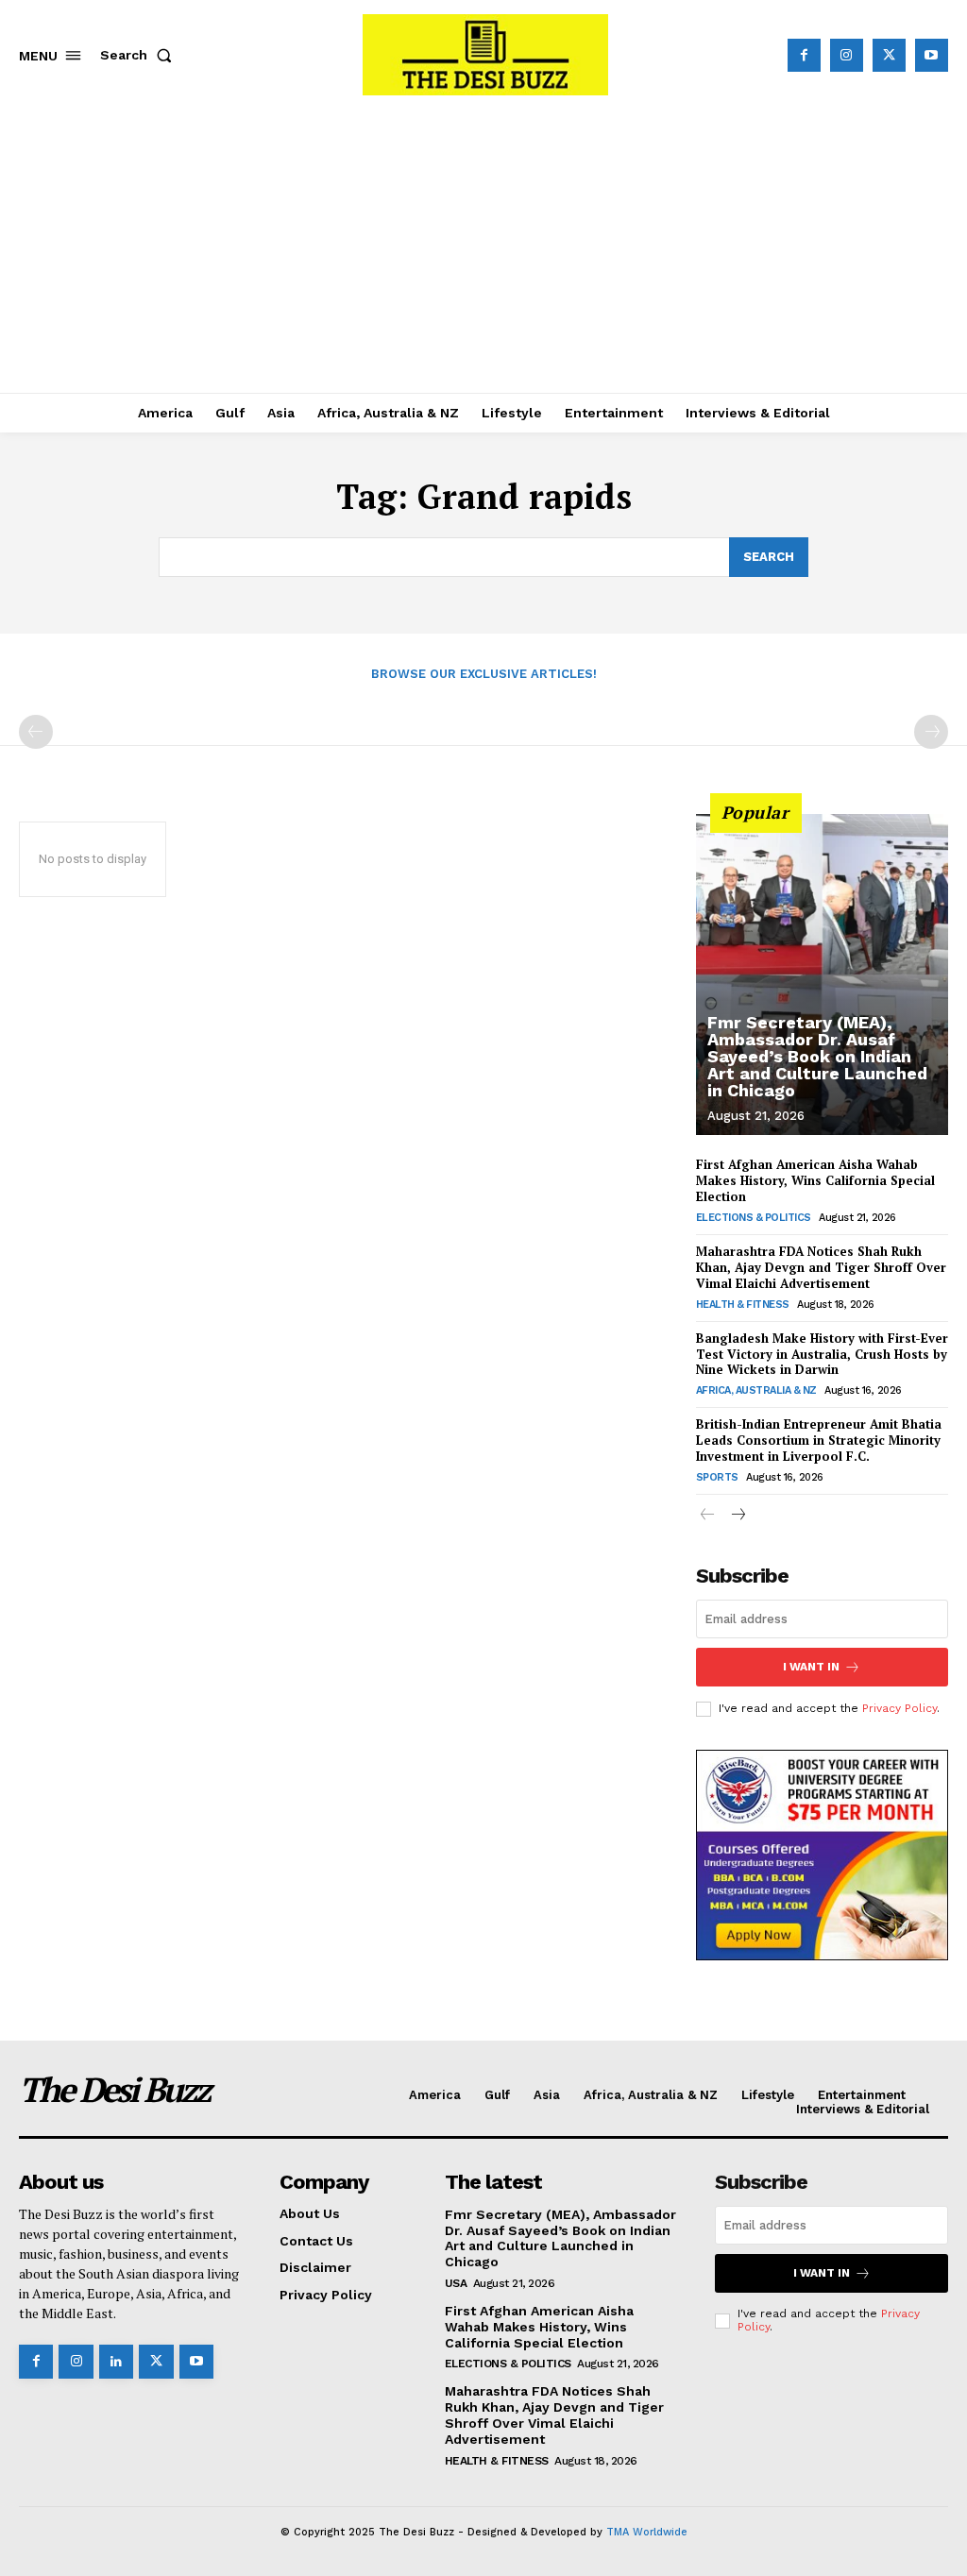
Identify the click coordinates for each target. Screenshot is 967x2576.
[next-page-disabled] (931, 732)
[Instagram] (847, 55)
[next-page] (738, 1516)
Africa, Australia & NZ (756, 1390)
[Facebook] (804, 55)
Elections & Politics (754, 1218)
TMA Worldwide (647, 2532)
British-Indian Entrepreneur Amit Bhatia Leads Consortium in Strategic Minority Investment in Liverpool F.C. (819, 1440)
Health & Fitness (743, 1305)
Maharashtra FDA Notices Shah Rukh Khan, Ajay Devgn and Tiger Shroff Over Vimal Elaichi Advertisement (821, 1267)
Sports (717, 1477)
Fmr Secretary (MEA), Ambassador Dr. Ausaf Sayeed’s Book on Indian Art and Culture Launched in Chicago (817, 1056)
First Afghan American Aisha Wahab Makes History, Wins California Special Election (815, 1180)
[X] (889, 55)
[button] (140, 55)
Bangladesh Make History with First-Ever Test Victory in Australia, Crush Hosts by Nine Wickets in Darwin (822, 1354)
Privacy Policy (899, 1708)
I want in (811, 1667)
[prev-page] (36, 732)
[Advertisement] (483, 251)
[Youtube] (932, 55)
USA (456, 2283)
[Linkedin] (116, 2362)
